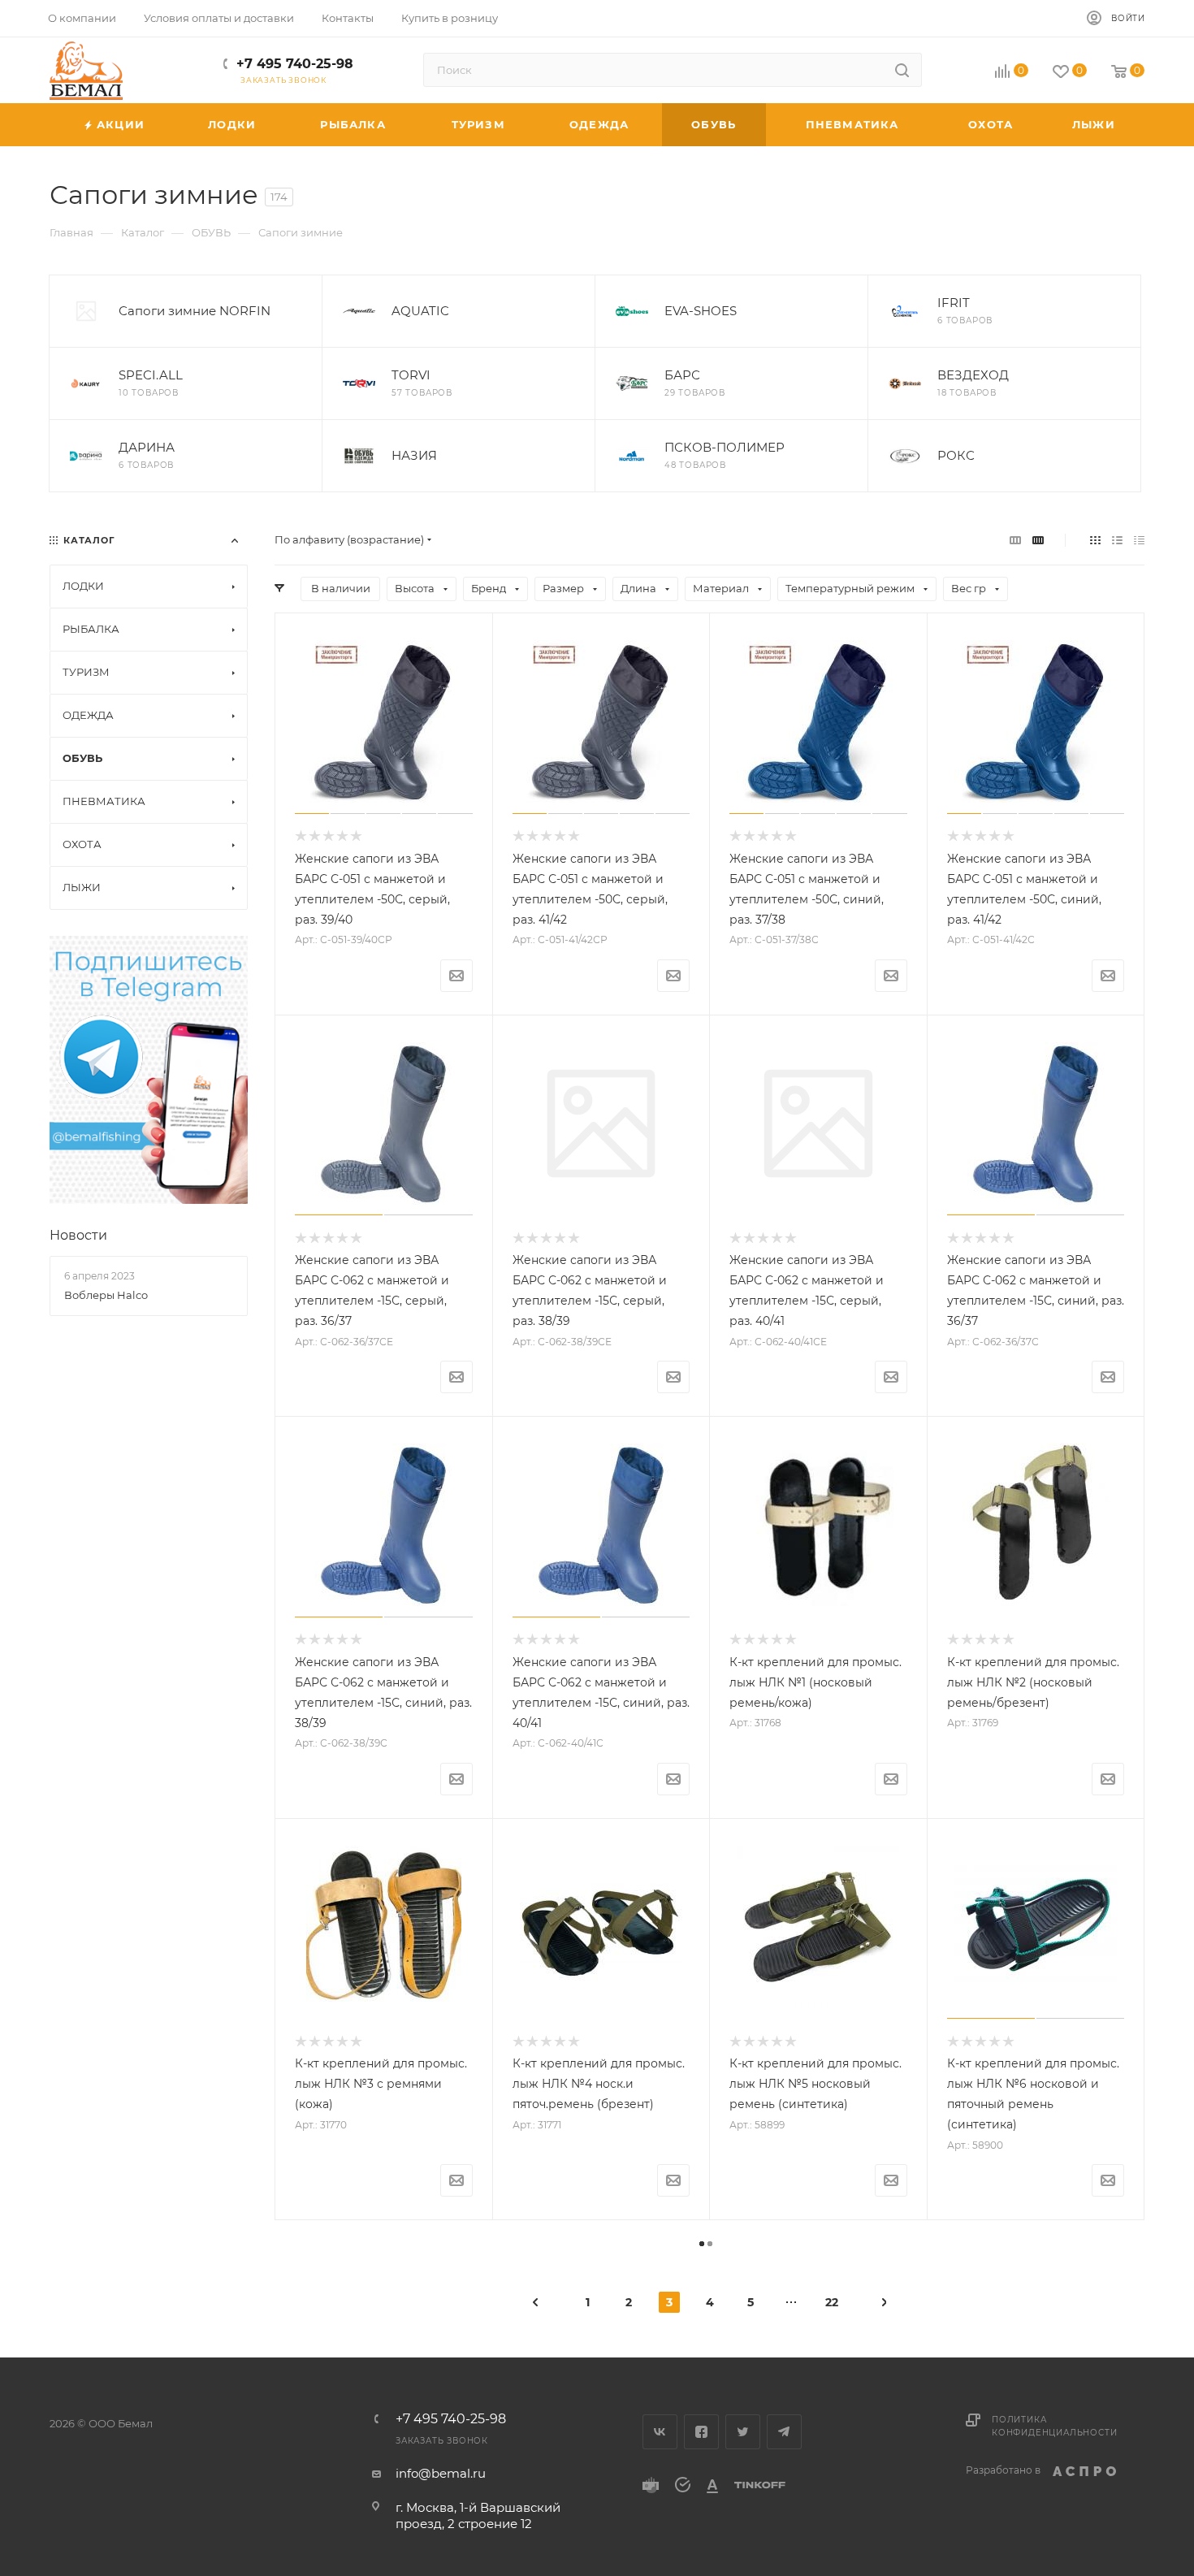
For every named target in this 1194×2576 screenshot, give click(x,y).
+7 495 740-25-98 (295, 64)
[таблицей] (1139, 540)
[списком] (1117, 540)
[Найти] (902, 70)
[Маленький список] (1015, 540)
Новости (78, 1235)
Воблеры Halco (106, 1295)
